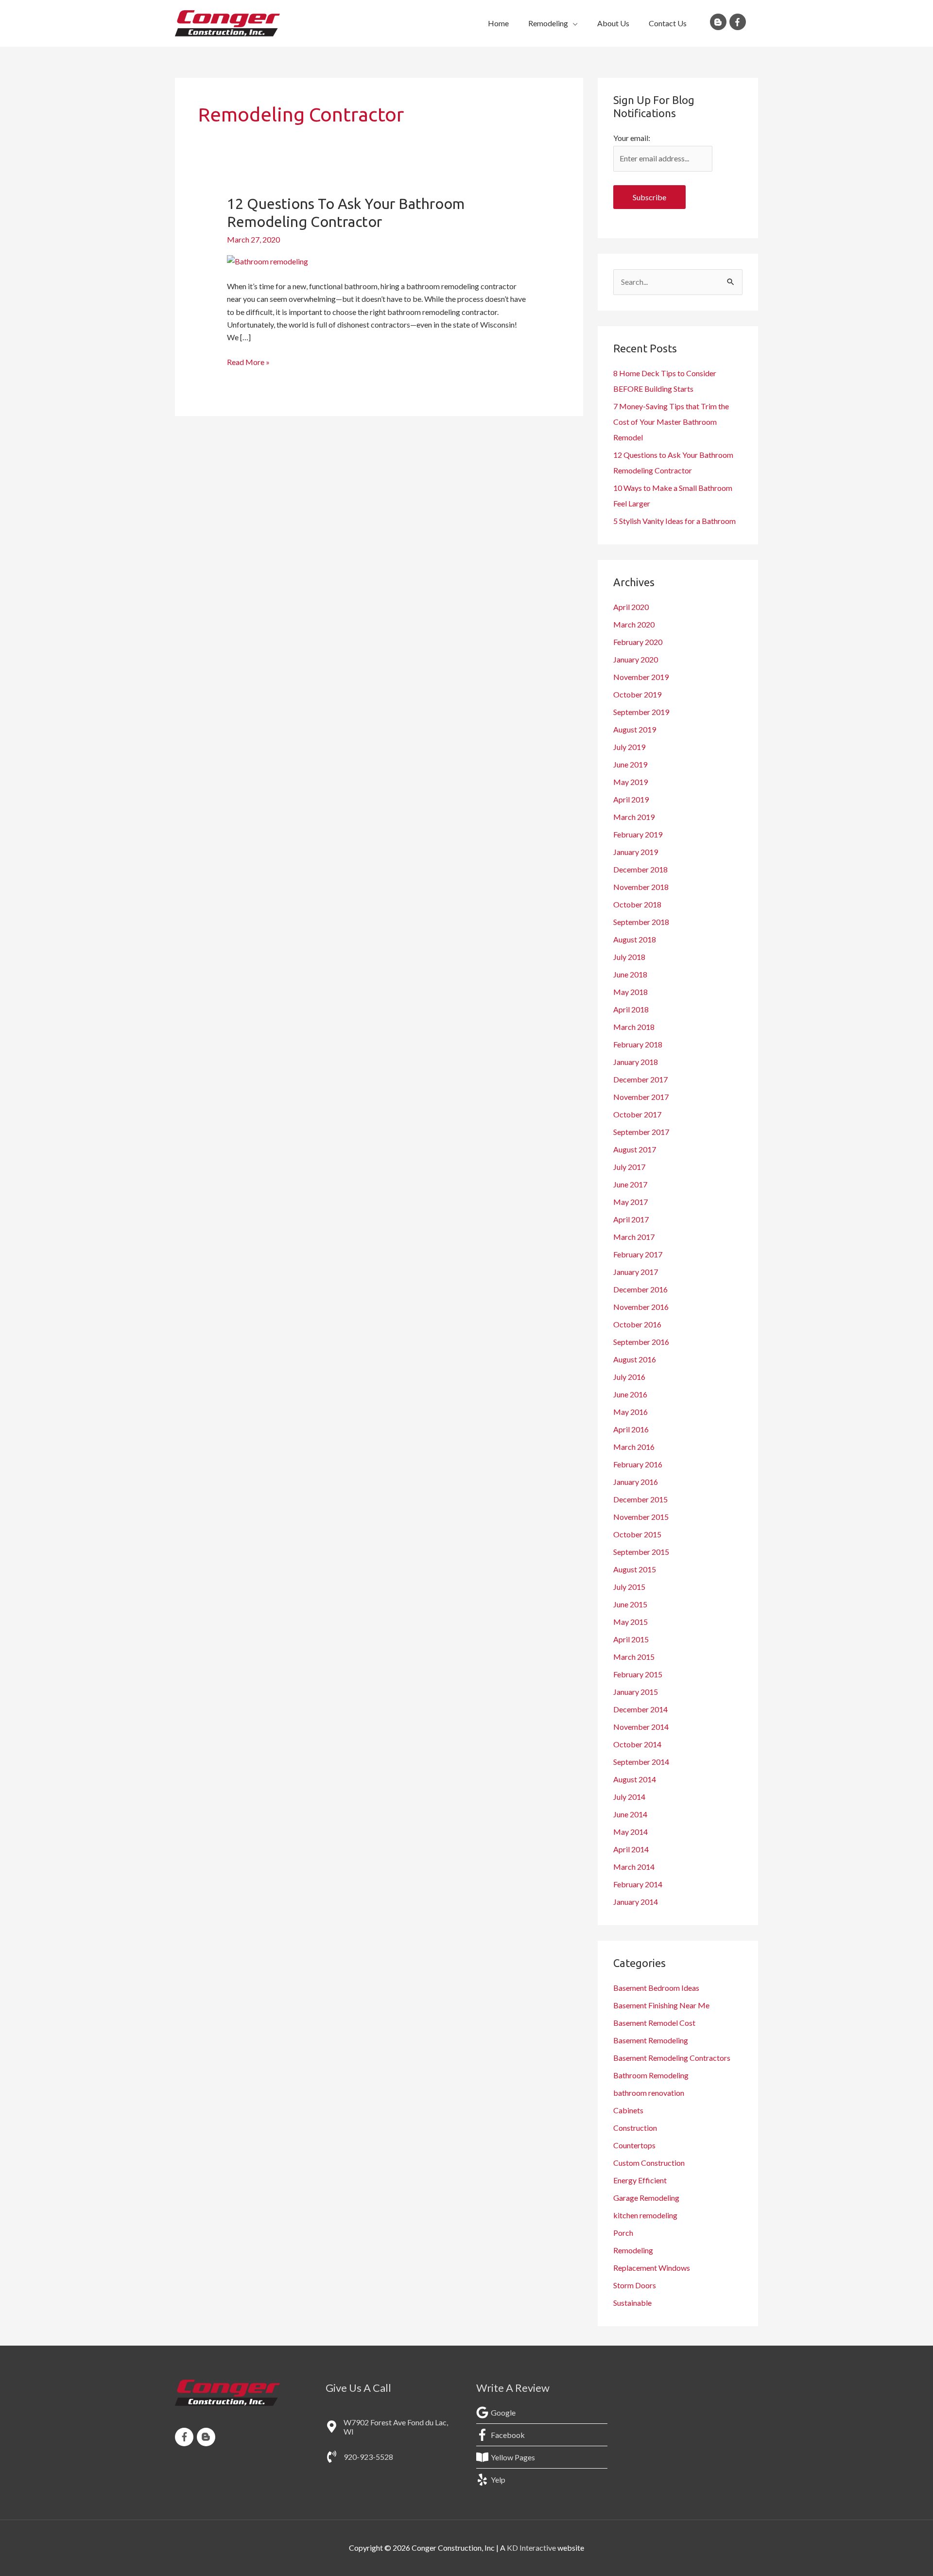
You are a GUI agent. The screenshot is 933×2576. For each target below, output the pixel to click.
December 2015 (640, 1499)
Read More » (248, 361)
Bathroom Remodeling (651, 2075)
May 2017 (631, 1202)
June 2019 (630, 764)
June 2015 (630, 1604)
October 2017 (637, 1114)
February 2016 (638, 1464)
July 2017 (629, 1167)
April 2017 (631, 1219)
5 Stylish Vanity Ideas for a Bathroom (674, 521)
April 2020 (631, 607)
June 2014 (630, 1814)
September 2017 (641, 1132)
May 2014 (631, 1832)
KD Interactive (531, 2548)
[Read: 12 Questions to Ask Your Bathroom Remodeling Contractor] (268, 261)
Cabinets (628, 2110)
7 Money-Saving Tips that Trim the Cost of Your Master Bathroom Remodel (671, 422)
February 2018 (638, 1044)
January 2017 (636, 1272)
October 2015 (637, 1534)
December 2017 (640, 1079)
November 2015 (641, 1517)
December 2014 (640, 1709)
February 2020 (638, 642)
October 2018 (637, 904)
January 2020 (636, 659)
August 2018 (635, 939)
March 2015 (634, 1657)
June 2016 (630, 1394)
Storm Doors (635, 2285)
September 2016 (641, 1342)
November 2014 (641, 1727)
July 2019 (629, 747)
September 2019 (641, 712)
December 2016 (640, 1289)
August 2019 (635, 729)
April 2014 (631, 1849)
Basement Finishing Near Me (661, 2005)
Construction (635, 2128)
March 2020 (634, 624)
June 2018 (630, 974)
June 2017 (630, 1184)
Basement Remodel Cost (654, 2023)
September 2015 (641, 1552)
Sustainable (632, 2303)
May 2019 (631, 782)
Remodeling (633, 2250)
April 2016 (631, 1429)
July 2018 (629, 957)
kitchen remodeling (645, 2215)
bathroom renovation (649, 2093)
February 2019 (638, 834)
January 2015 (636, 1692)
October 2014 (637, 1744)
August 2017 (635, 1149)
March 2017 (634, 1237)
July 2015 (629, 1587)
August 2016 (635, 1359)
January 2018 (636, 1062)
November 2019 (641, 677)
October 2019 (637, 694)
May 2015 (631, 1622)
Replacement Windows (652, 2268)
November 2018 (641, 887)
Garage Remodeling (646, 2198)
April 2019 (631, 799)
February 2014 (638, 1884)
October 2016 (637, 1324)
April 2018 (631, 1009)
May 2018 (631, 992)
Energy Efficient (640, 2180)
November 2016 (641, 1307)
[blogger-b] (720, 22)
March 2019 (634, 817)
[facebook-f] (739, 22)
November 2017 (641, 1097)
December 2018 (640, 869)
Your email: (632, 138)
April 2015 (631, 1639)
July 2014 (629, 1797)
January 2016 (636, 1482)
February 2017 (638, 1254)
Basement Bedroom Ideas (656, 1988)
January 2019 (636, 852)
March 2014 (634, 1867)
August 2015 (635, 1569)
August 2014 (635, 1779)
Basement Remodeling (651, 2040)
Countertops (634, 2145)
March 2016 (634, 1447)
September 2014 (641, 1762)
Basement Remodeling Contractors (672, 2058)
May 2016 (631, 1412)
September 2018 (641, 922)
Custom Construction (649, 2163)
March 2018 (634, 1027)
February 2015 (638, 1674)
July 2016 (629, 1377)
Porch (623, 2233)
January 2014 (636, 1902)
